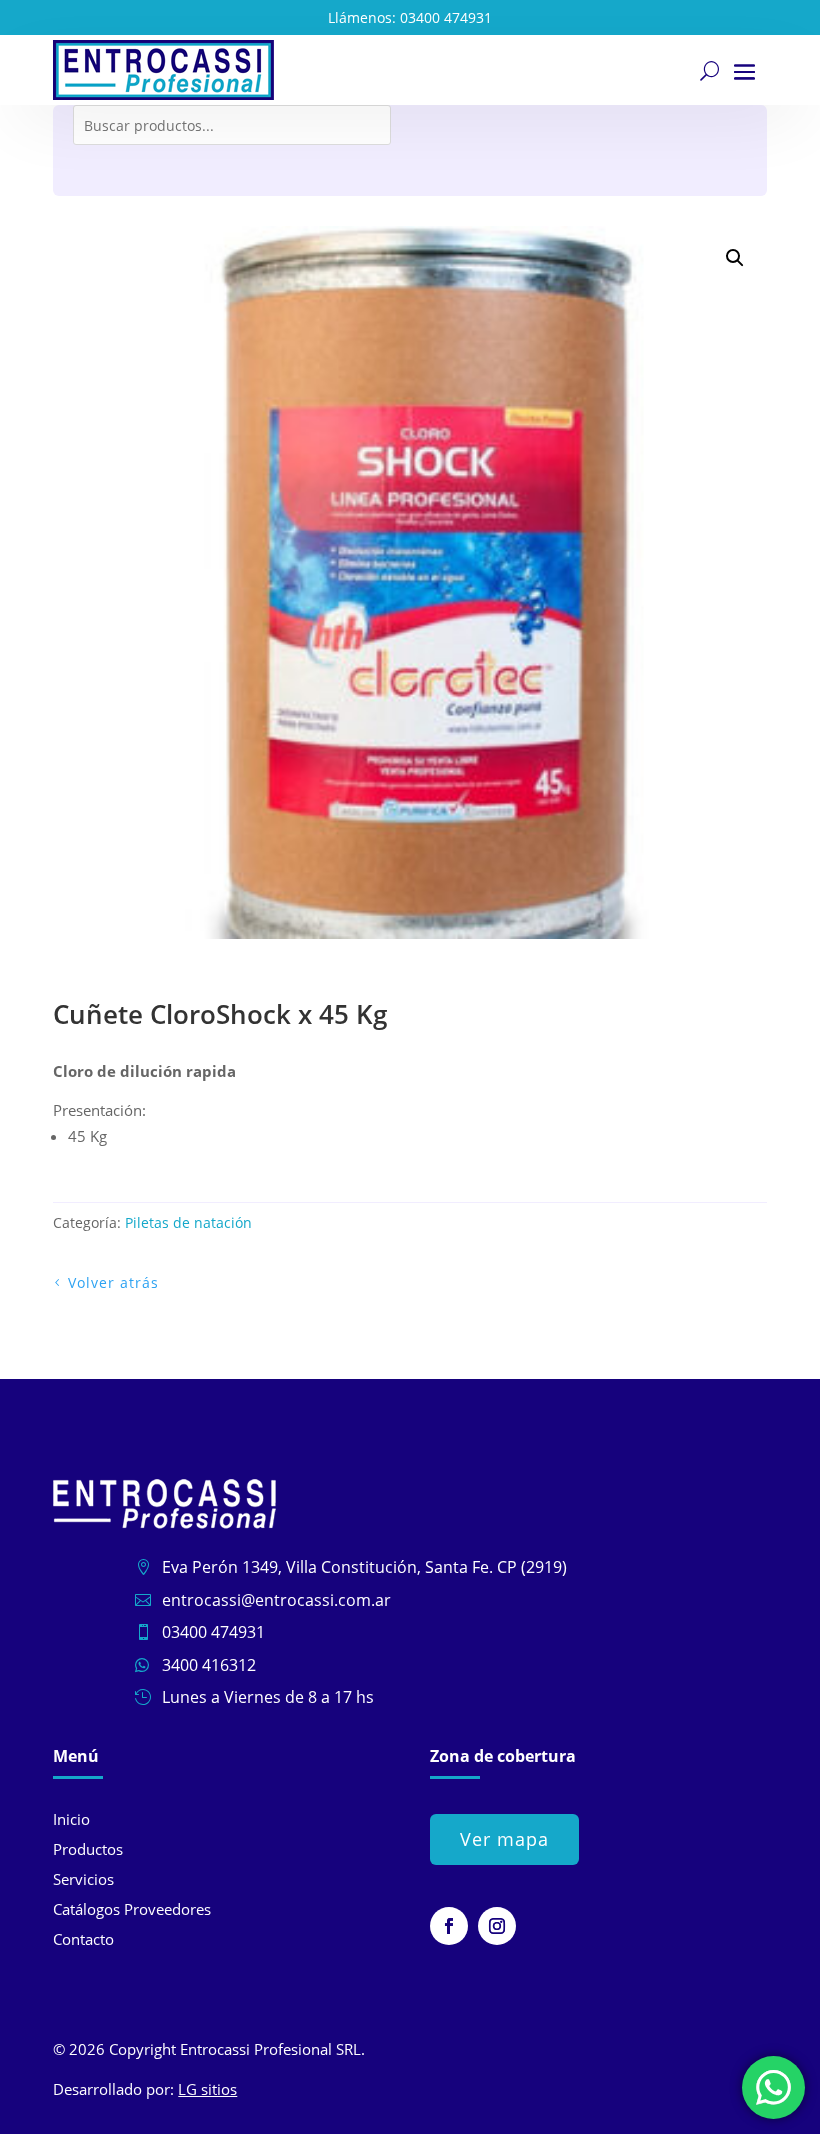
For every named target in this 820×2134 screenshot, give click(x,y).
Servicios (83, 1879)
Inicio (71, 1819)
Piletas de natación (188, 1222)
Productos (88, 1849)
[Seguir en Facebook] (449, 1926)
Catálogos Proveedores (132, 1909)
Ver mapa (504, 1839)
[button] (735, 258)
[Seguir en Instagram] (497, 1926)
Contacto (83, 1939)
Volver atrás (113, 1282)
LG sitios (207, 2089)
